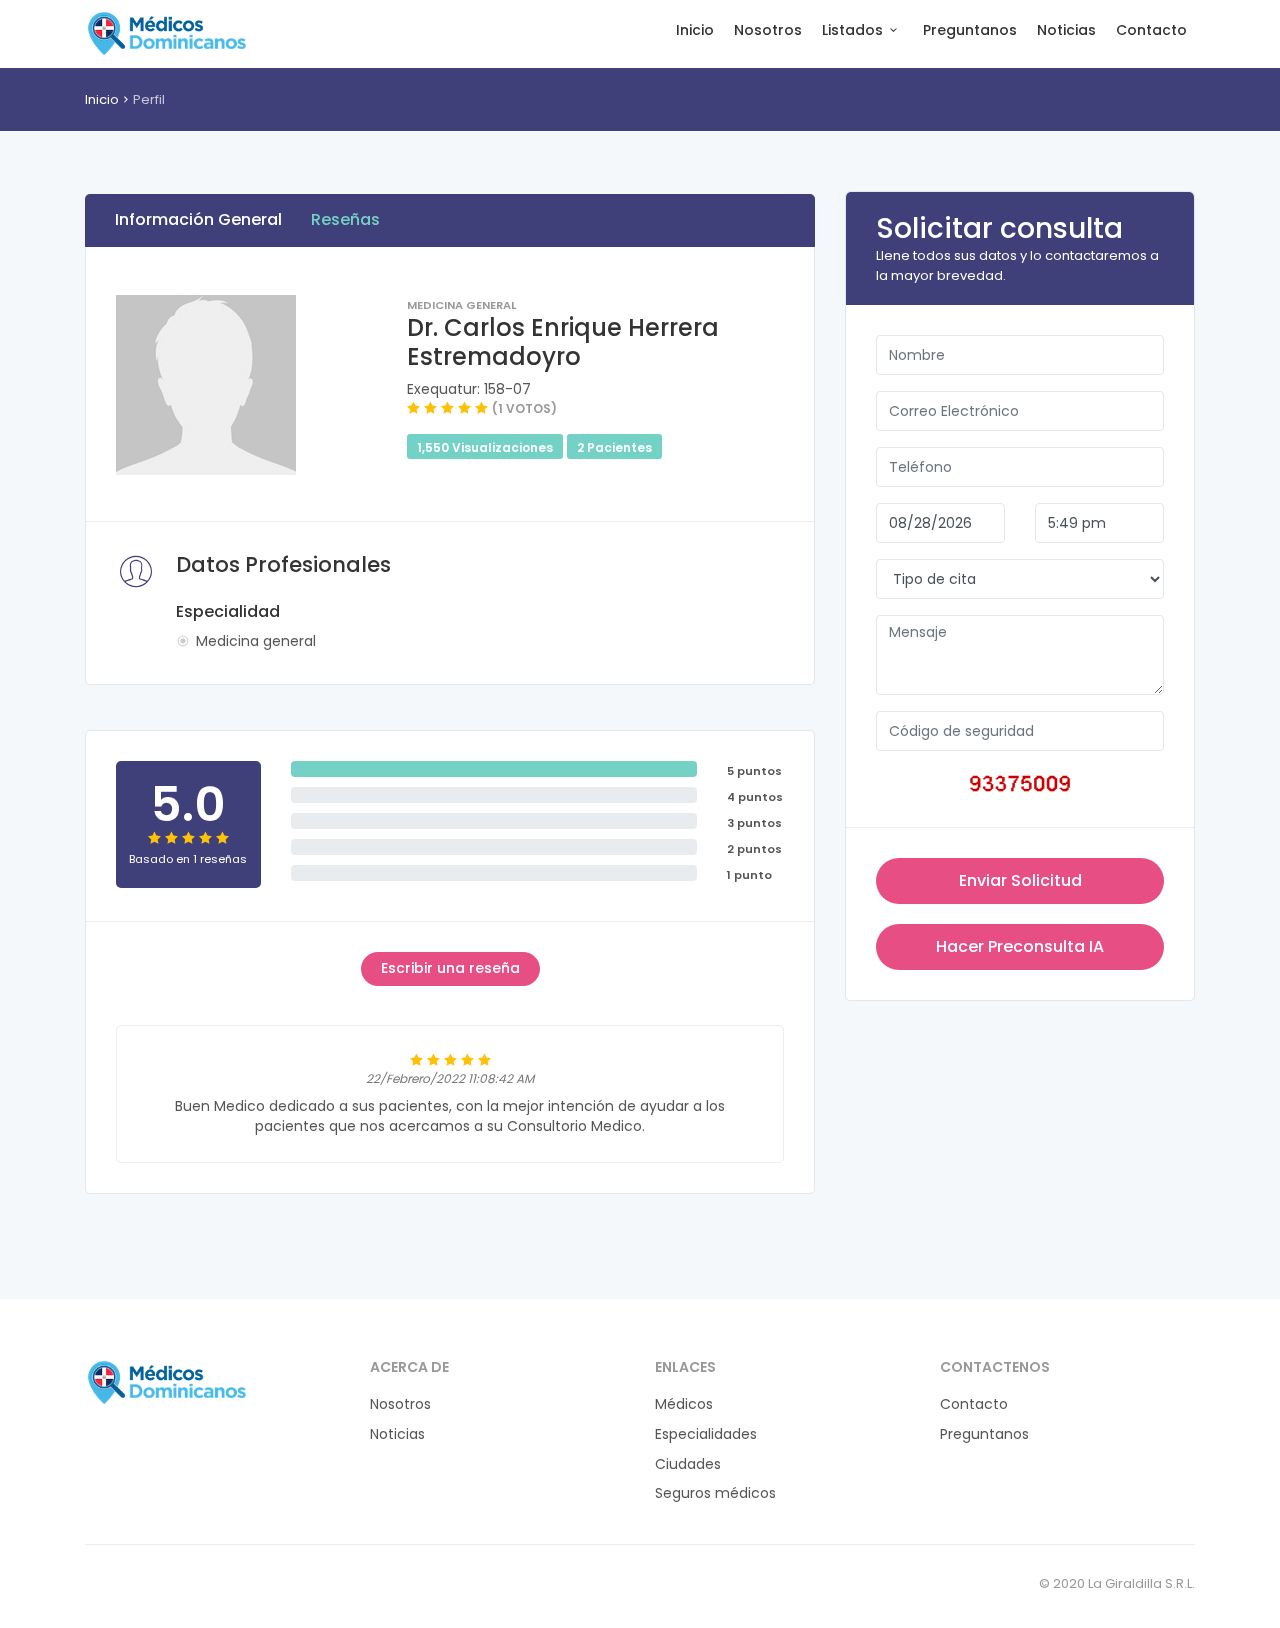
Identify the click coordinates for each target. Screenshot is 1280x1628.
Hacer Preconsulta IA (1020, 946)
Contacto (1151, 30)
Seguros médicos (715, 1493)
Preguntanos (970, 30)
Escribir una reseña (450, 968)
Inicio (695, 30)
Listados (852, 30)
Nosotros (768, 30)
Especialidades (706, 1434)
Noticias (1066, 30)
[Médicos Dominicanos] (166, 33)
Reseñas (345, 219)
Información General (198, 219)
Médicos (684, 1404)
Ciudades (688, 1464)
